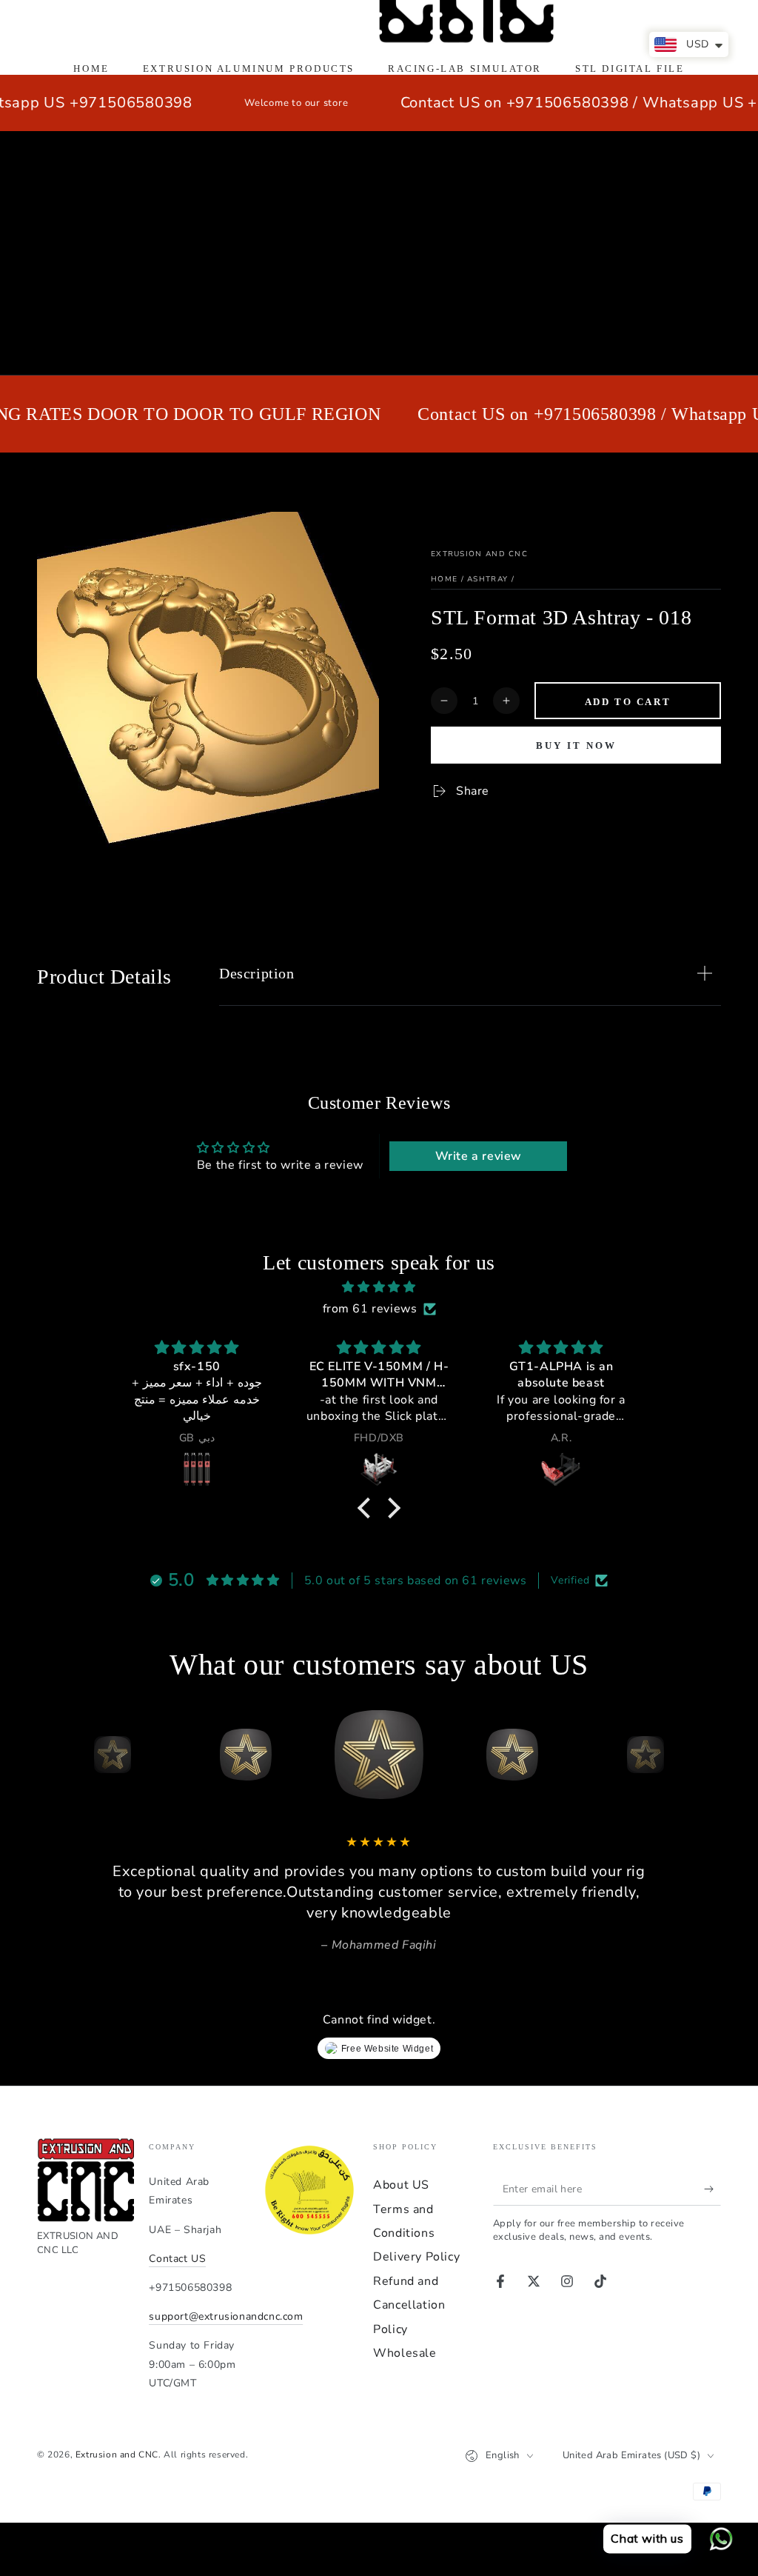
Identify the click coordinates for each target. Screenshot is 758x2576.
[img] (379, 1287)
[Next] (706, 1755)
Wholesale (405, 2353)
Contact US (177, 2259)
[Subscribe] (712, 2189)
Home (444, 579)
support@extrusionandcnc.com (226, 2316)
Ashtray (487, 579)
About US (401, 2185)
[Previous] (52, 1755)
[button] (368, 1508)
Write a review (479, 1156)
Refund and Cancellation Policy (409, 2305)
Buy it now (576, 745)
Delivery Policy (416, 2257)
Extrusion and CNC (479, 554)
